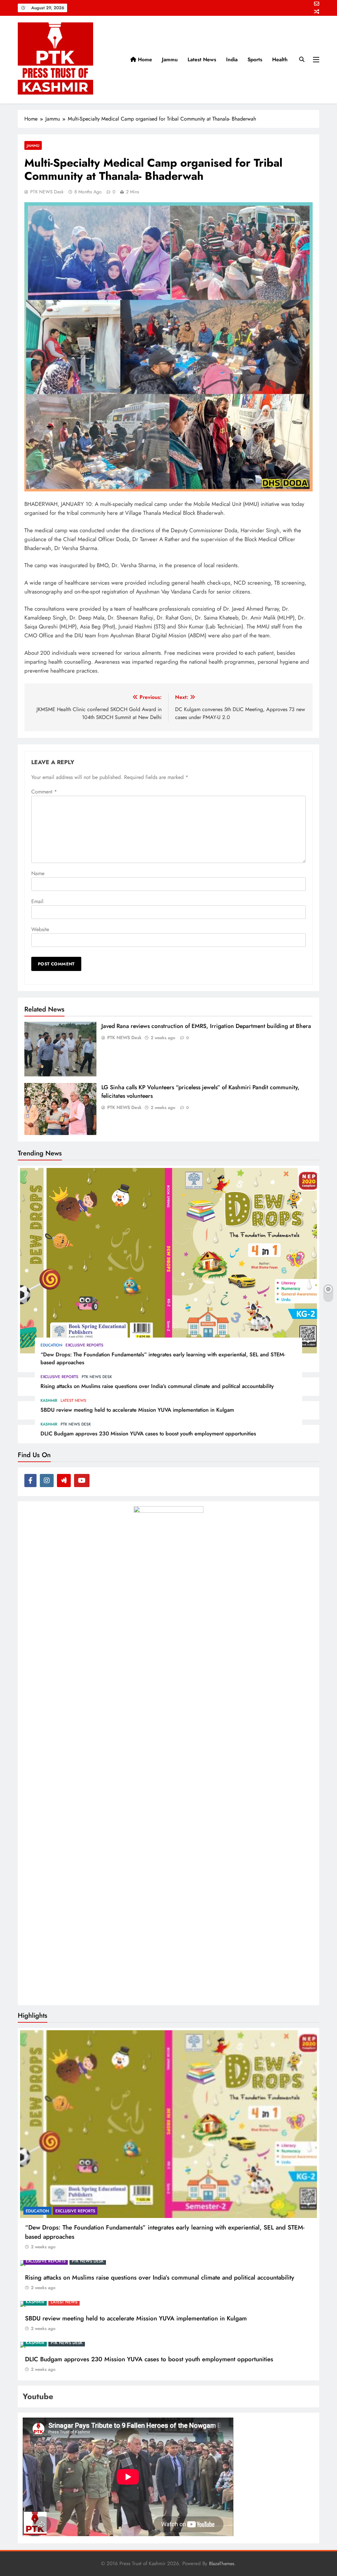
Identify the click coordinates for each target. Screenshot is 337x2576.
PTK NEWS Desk (47, 192)
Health (280, 59)
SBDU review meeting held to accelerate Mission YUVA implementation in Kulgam (137, 1410)
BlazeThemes (222, 2563)
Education (51, 1345)
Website (40, 929)
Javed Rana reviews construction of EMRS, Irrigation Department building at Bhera (206, 1026)
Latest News (202, 59)
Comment (44, 792)
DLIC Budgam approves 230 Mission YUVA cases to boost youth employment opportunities (148, 1433)
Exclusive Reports (84, 1345)
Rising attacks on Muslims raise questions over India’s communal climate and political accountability (157, 1386)
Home (144, 59)
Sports (255, 59)
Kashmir (49, 1400)
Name (38, 873)
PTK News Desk (97, 1377)
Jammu (170, 59)
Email (37, 901)
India (232, 59)
